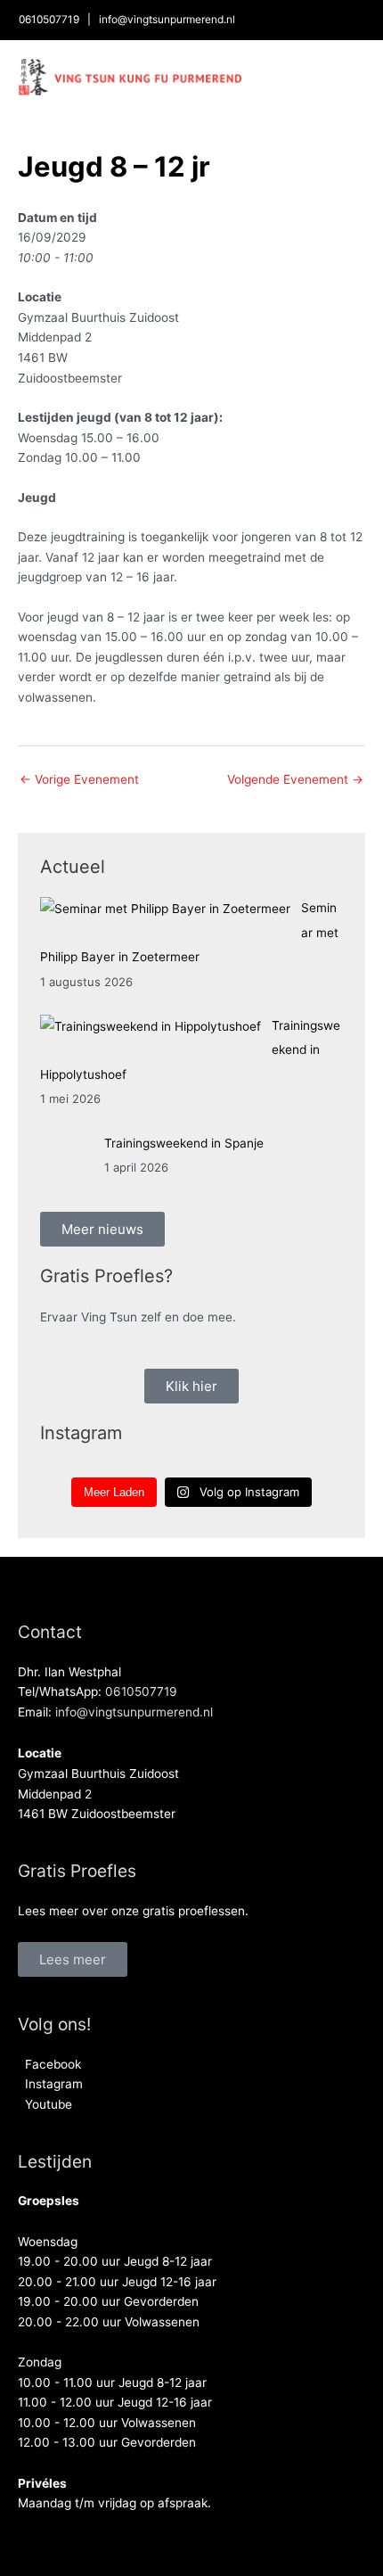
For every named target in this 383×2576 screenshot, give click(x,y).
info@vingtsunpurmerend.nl (167, 20)
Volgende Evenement (295, 779)
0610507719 (49, 20)
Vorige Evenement (79, 779)
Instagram (50, 2084)
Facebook (49, 2064)
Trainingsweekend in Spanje (184, 1143)
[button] (73, 1959)
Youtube (45, 2104)
